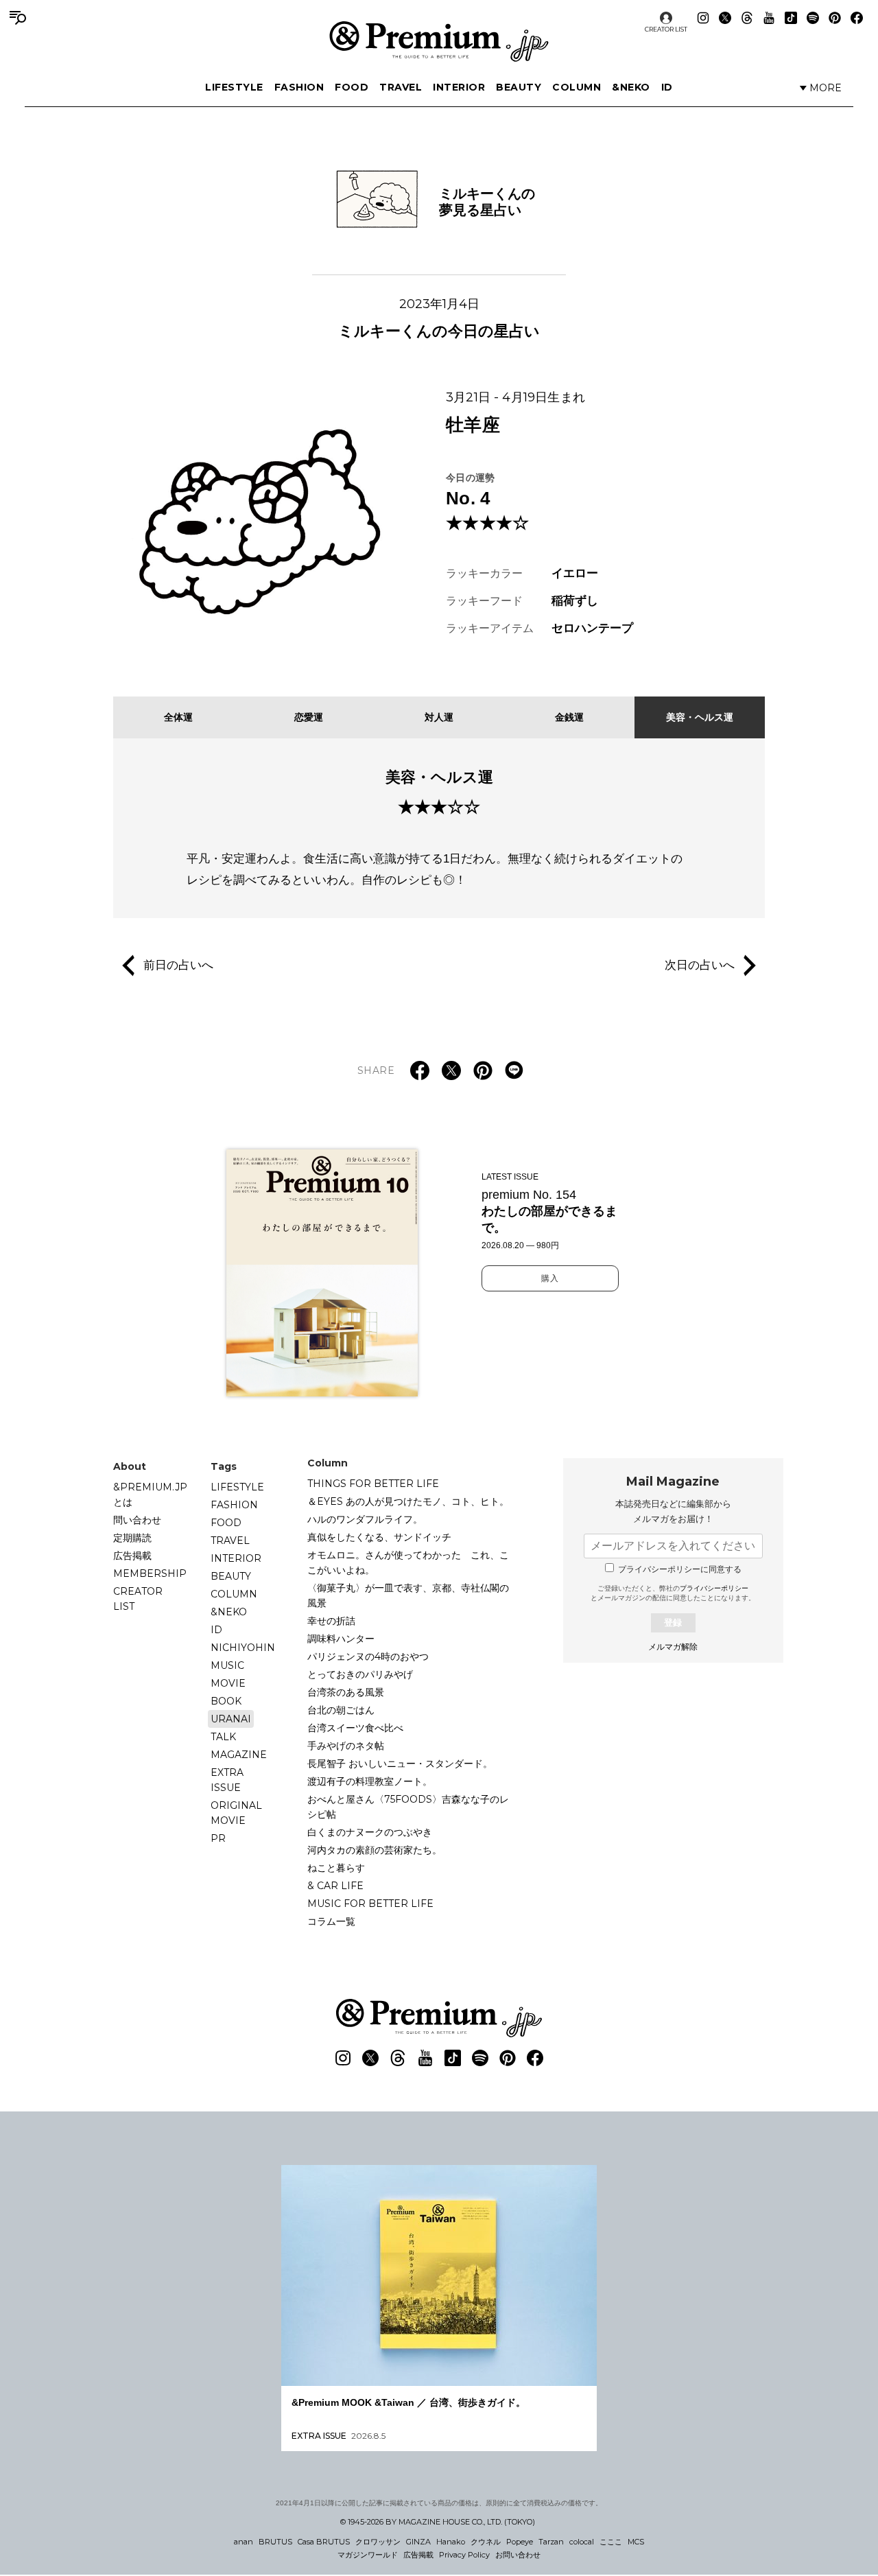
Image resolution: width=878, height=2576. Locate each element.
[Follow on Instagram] (703, 18)
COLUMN (577, 87)
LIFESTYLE (234, 87)
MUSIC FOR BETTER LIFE (370, 1904)
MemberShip (150, 1573)
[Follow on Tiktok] (791, 18)
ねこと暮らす (336, 1868)
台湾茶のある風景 (346, 1692)
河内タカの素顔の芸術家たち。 (375, 1850)
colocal (582, 2542)
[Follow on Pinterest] (835, 18)
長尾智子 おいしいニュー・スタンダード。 (400, 1764)
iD (667, 87)
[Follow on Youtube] (769, 18)
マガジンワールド (368, 2555)
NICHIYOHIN (243, 1648)
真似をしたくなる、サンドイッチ (379, 1537)
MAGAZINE (239, 1755)
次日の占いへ (700, 965)
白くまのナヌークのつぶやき (370, 1832)
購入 (550, 1278)
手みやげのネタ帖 (346, 1746)
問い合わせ (137, 1520)
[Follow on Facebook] (857, 18)
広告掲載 (132, 1556)
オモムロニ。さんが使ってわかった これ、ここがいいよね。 (408, 1562)
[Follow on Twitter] (725, 18)
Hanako (451, 2542)
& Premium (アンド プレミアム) (439, 41)
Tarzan (551, 2542)
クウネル (486, 2542)
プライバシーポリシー (714, 1588)
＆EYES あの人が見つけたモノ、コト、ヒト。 (408, 1501)
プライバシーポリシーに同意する (680, 1569)
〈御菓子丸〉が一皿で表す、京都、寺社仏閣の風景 (408, 1595)
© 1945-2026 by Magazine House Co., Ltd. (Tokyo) (438, 2522)
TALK (223, 1737)
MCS (636, 2542)
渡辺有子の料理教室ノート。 (370, 1781)
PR (218, 1838)
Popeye (520, 2542)
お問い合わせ (518, 2555)
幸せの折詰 (331, 1621)
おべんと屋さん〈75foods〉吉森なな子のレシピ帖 (408, 1807)
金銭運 (569, 717)
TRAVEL (401, 87)
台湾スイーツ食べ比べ (355, 1728)
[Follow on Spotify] (813, 18)
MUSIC (227, 1665)
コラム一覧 (331, 1921)
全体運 (178, 717)
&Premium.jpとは (150, 1495)
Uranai (231, 1719)
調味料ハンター (341, 1639)
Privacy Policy (464, 2555)
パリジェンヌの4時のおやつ (368, 1656)
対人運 (439, 717)
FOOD (352, 87)
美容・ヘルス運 (700, 717)
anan (244, 2542)
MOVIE (228, 1683)
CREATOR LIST (666, 29)
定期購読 (132, 1538)
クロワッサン (378, 2542)
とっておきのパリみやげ (360, 1674)
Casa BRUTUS (324, 2542)
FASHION (299, 87)
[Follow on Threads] (747, 18)
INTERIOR (459, 87)
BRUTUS (275, 2542)
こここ (611, 2542)
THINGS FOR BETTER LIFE (373, 1484)
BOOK (226, 1701)
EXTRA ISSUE (227, 1780)
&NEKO (631, 87)
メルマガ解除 (673, 1647)
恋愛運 (309, 717)
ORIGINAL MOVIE (236, 1813)
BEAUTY (519, 87)
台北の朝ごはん (341, 1710)
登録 (673, 1623)
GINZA (418, 2542)
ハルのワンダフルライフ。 (365, 1519)
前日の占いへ (178, 965)
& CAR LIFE (335, 1886)
